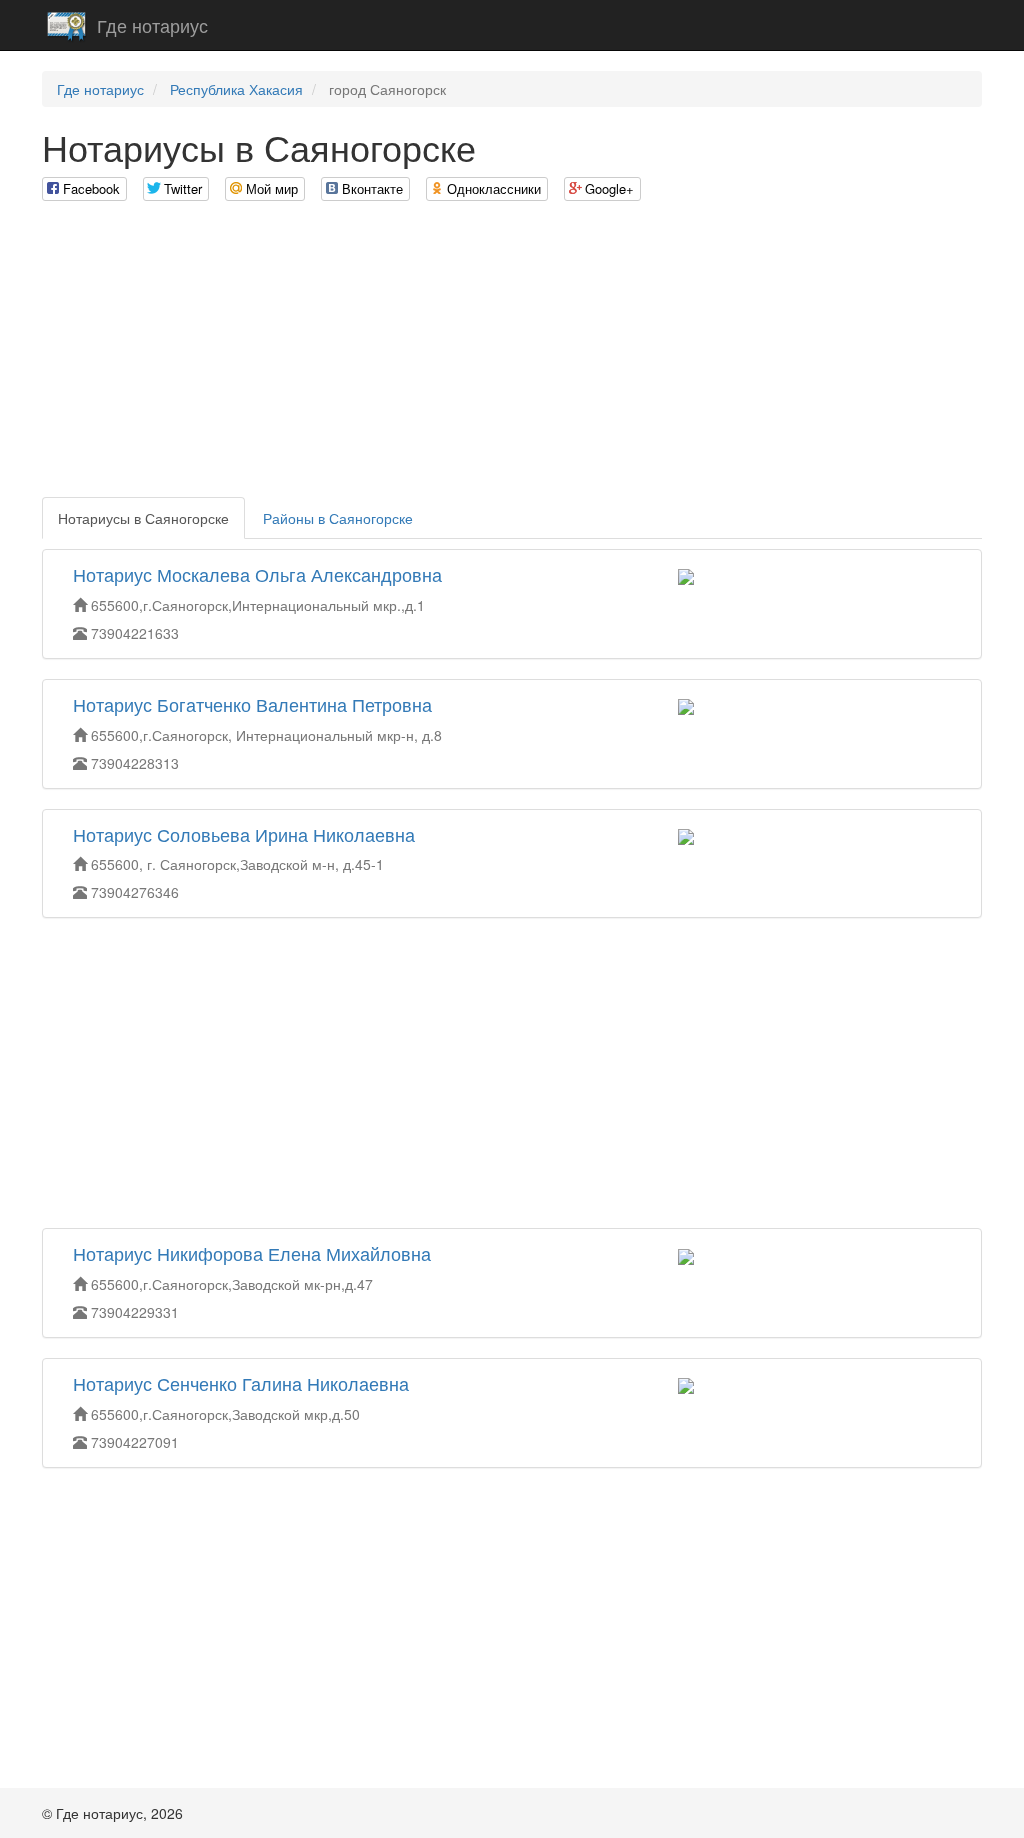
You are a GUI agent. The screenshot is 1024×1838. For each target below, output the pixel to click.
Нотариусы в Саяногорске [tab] (143, 518)
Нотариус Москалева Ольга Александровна (257, 574)
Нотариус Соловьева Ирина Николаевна (244, 834)
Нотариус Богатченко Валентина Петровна (252, 704)
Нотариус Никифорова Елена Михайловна (252, 1253)
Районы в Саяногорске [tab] (338, 518)
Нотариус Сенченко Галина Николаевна (241, 1383)
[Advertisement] (512, 357)
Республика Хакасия (236, 89)
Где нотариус (152, 25)
